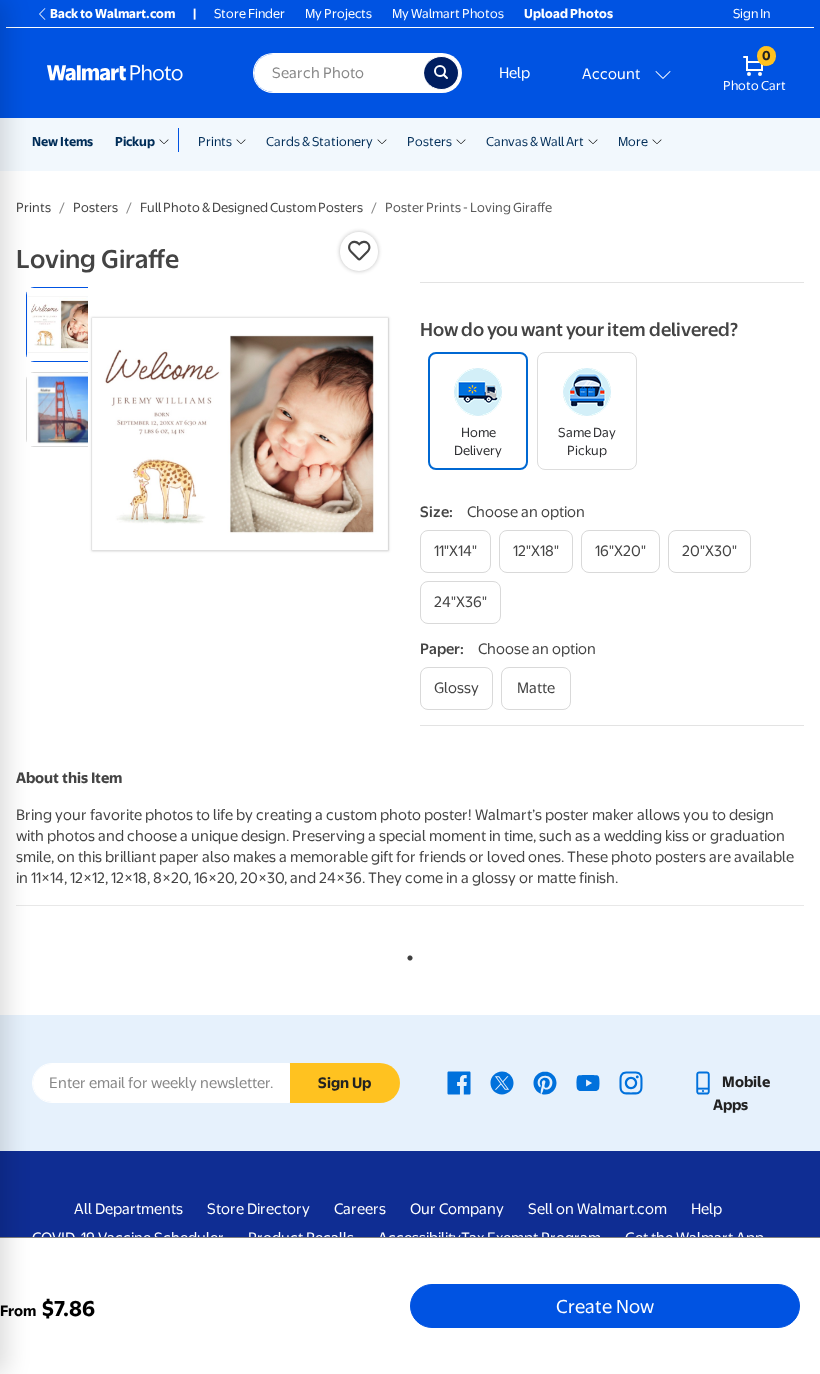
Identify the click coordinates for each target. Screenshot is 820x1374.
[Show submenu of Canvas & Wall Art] (593, 140)
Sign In (751, 13)
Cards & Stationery (319, 141)
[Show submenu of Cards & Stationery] (382, 140)
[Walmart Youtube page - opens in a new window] (588, 1082)
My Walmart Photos (448, 13)
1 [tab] (406, 954)
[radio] (63, 324)
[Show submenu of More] (657, 140)
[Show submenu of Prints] (241, 140)
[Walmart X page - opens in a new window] (502, 1082)
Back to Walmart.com (112, 13)
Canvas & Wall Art (535, 141)
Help (514, 73)
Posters (429, 141)
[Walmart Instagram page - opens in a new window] (631, 1082)
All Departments (128, 1209)
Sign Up (344, 1083)
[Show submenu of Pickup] (168, 140)
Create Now (605, 1306)
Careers (360, 1209)
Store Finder (249, 13)
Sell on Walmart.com (597, 1209)
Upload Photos (568, 13)
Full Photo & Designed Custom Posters (251, 207)
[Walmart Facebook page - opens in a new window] (459, 1082)
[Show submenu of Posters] (461, 140)
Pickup (135, 141)
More (633, 141)
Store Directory (258, 1209)
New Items (62, 141)
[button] (359, 251)
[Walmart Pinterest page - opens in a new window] (545, 1082)
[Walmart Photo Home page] (128, 73)
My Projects (338, 13)
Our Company (457, 1209)
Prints (215, 141)
